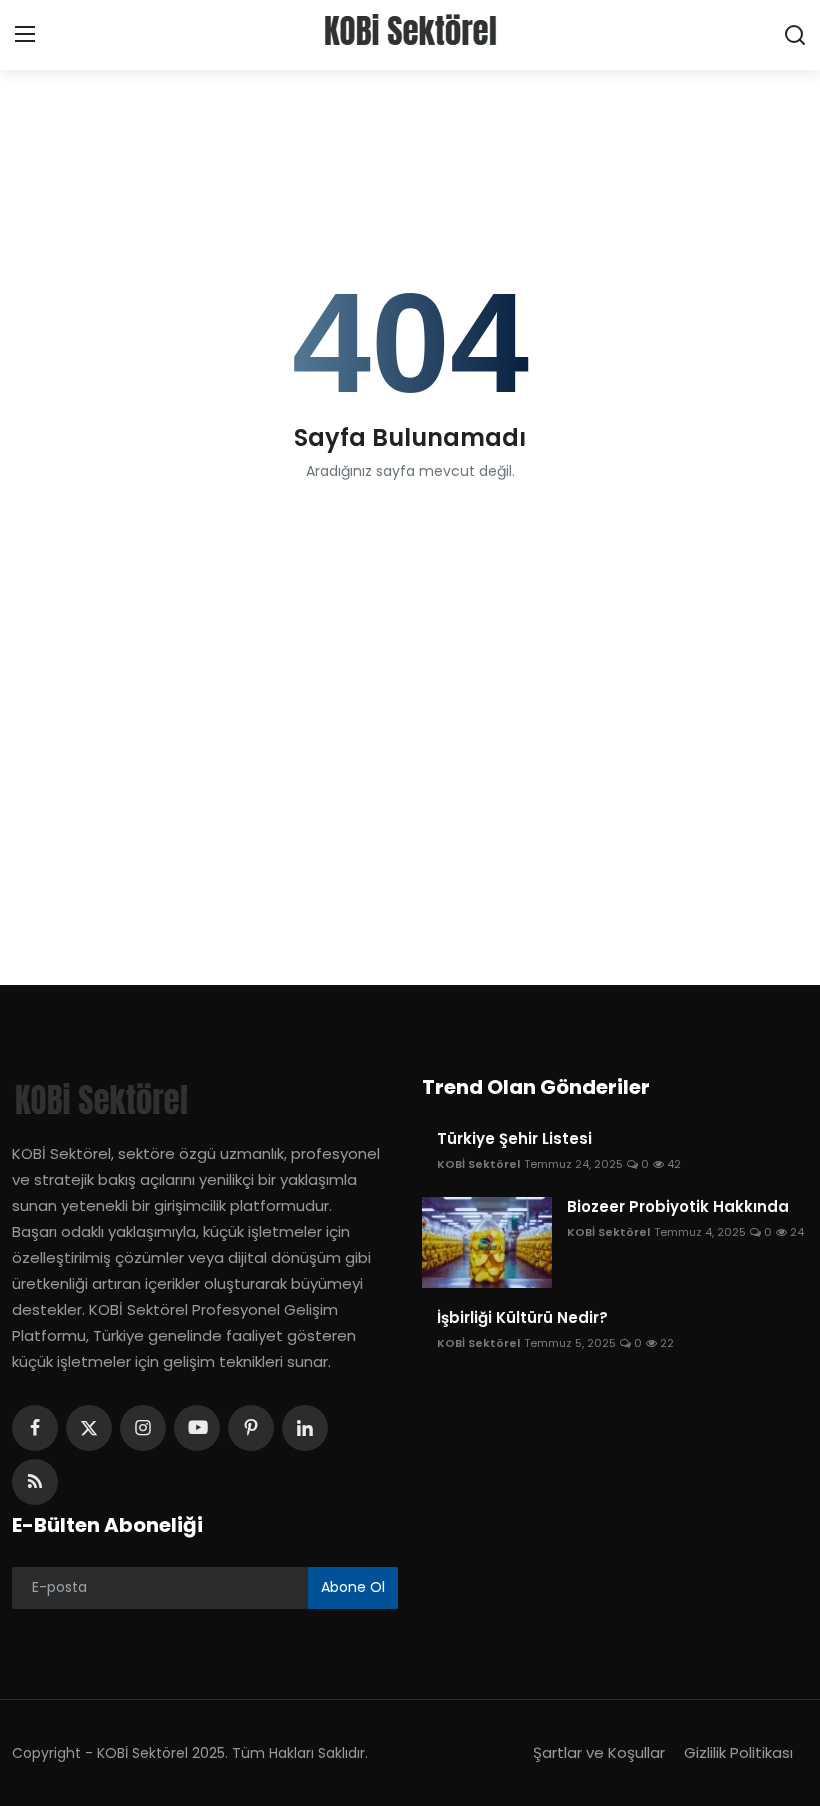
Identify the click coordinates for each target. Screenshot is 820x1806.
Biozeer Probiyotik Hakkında (678, 1207)
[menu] (25, 35)
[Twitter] (89, 1428)
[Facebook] (35, 1428)
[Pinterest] (251, 1428)
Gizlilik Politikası (738, 1752)
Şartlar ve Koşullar (599, 1752)
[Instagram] (143, 1428)
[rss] (35, 1482)
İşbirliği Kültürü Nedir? (522, 1318)
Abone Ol (353, 1587)
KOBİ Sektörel (478, 1164)
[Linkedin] (305, 1428)
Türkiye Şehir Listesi (514, 1139)
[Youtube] (197, 1428)
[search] (795, 35)
